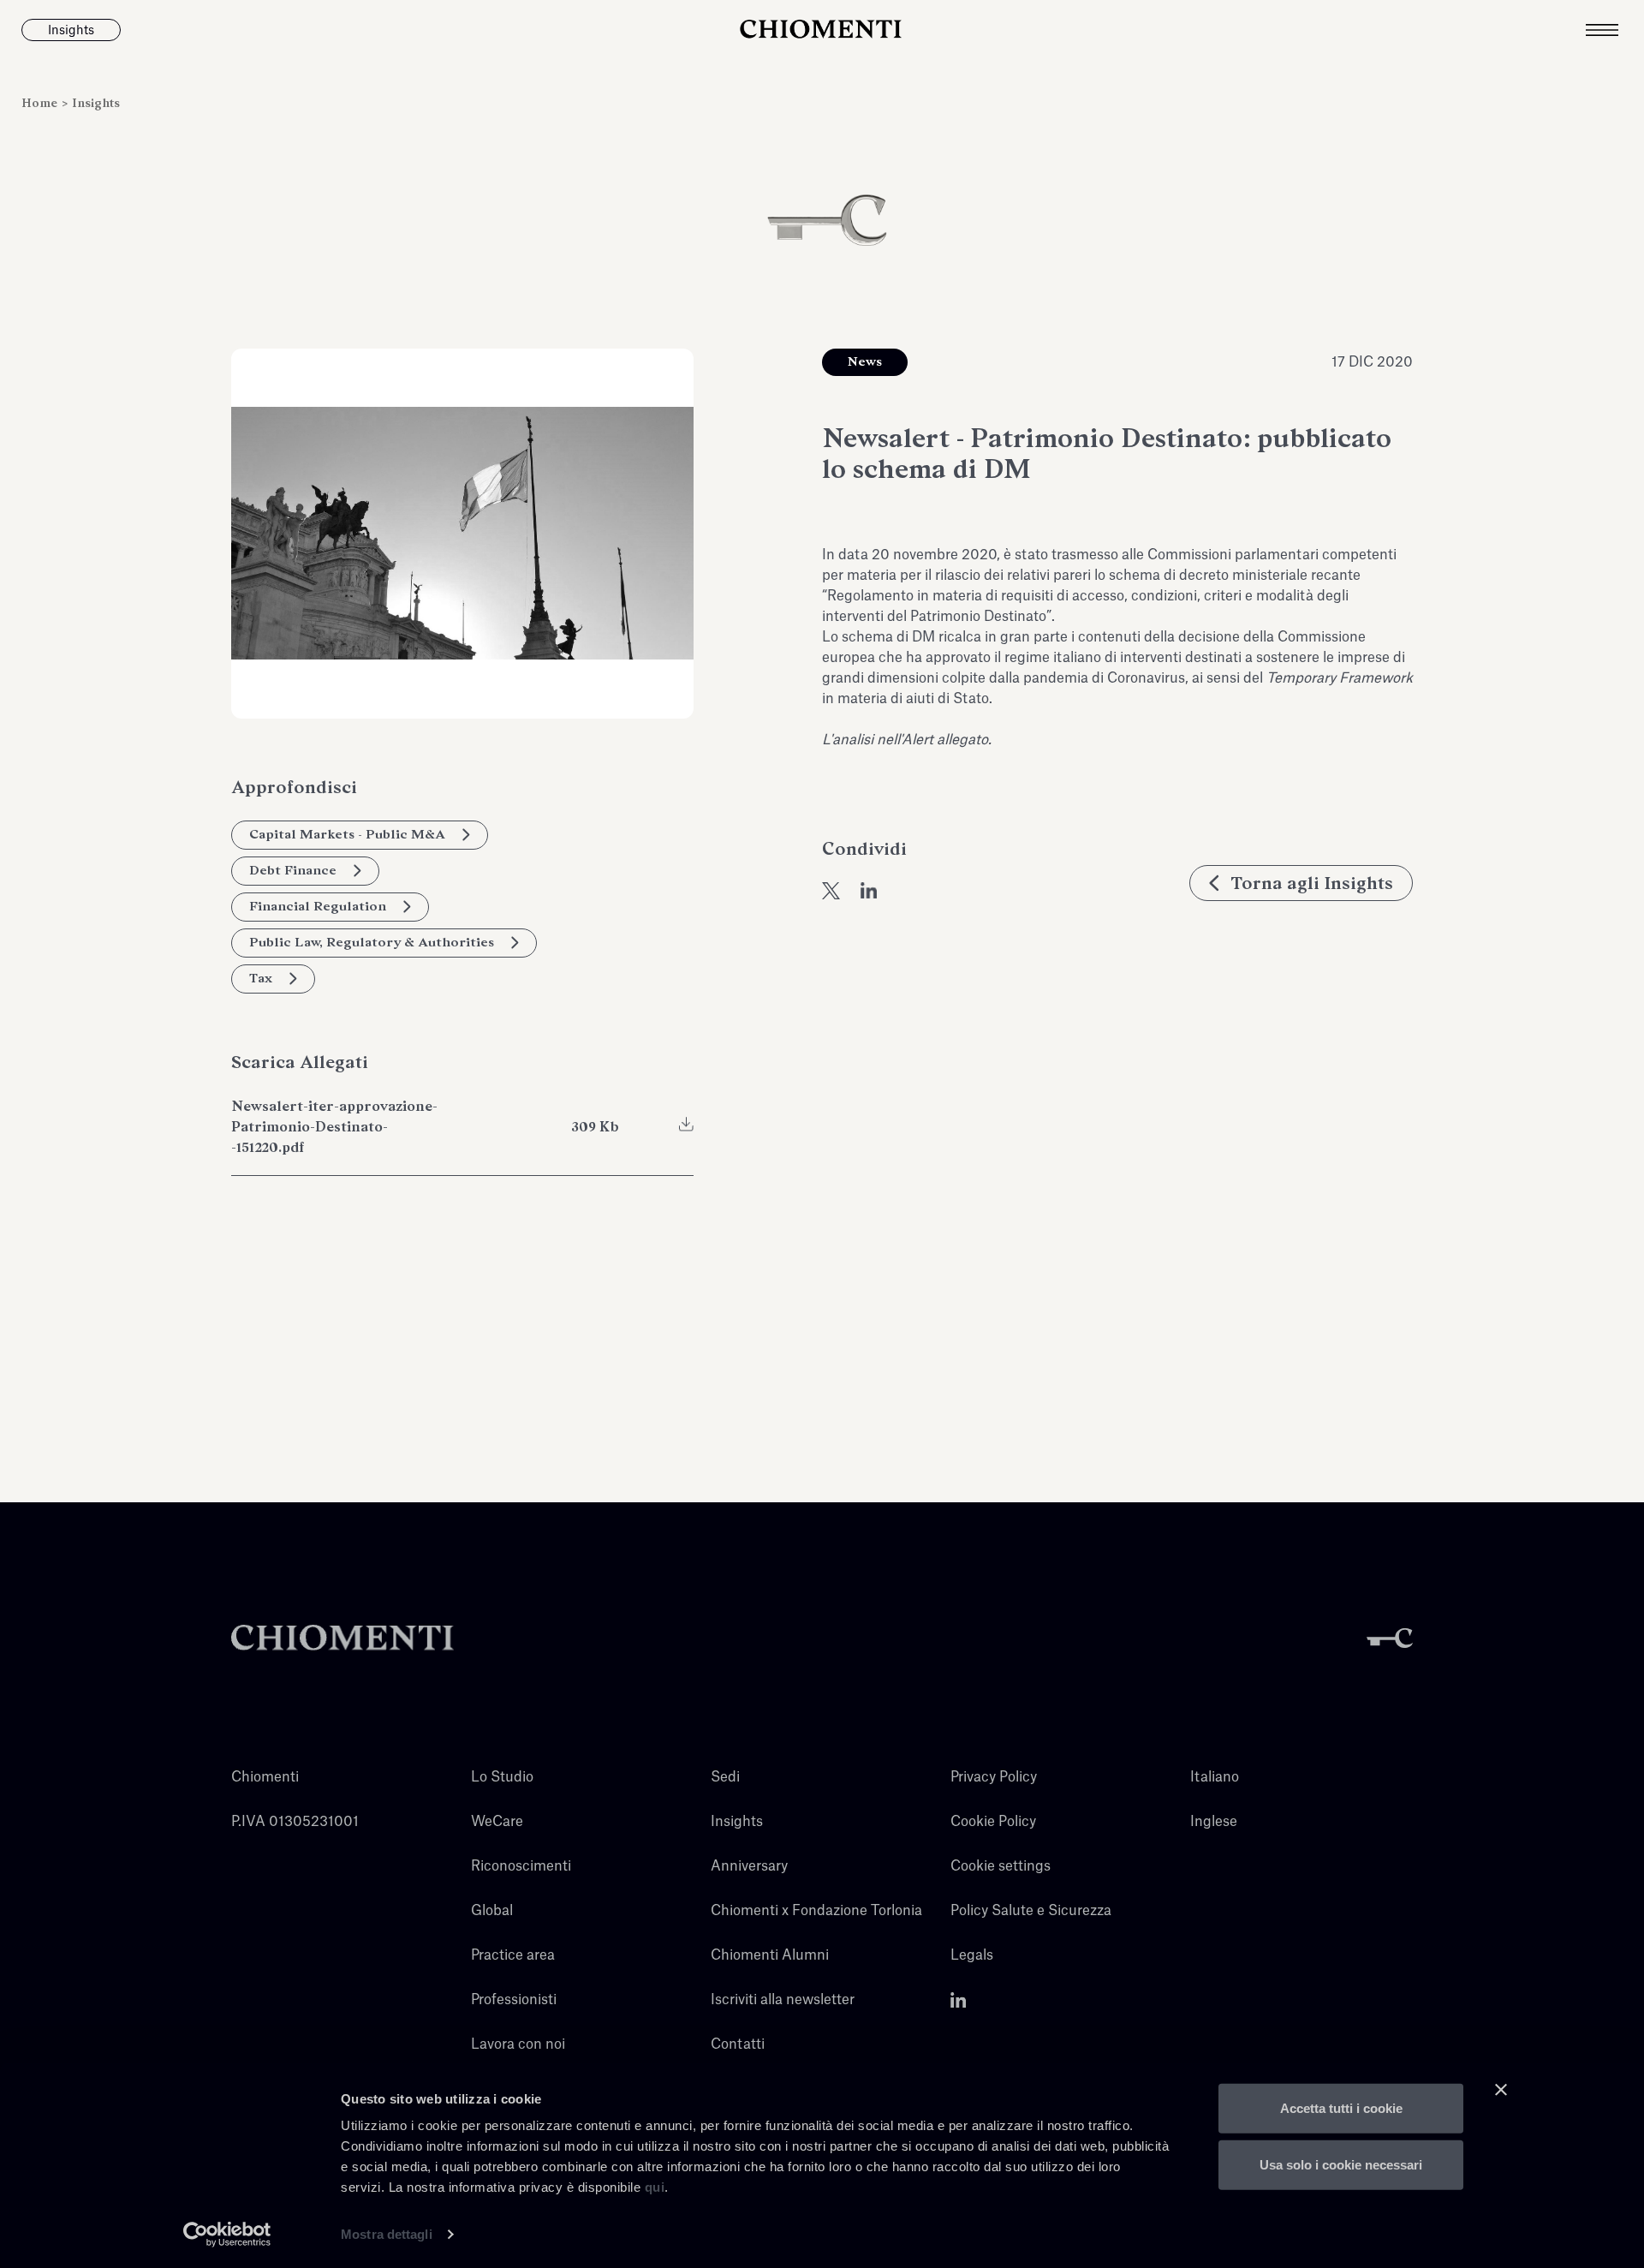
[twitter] (831, 891)
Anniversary (749, 1866)
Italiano (1215, 1777)
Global (492, 1911)
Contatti (738, 2044)
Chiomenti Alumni (770, 1955)
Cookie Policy (993, 1822)
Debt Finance (293, 870)
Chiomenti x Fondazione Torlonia (816, 1911)
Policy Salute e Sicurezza (1031, 1911)
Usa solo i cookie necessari (1341, 2164)
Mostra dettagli (387, 2234)
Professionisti (514, 2000)
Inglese (1214, 1822)
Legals (972, 1955)
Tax (261, 978)
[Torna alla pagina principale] (822, 30)
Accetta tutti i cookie (1341, 2108)
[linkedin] (869, 891)
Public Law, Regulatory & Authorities (372, 942)
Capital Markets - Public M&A (347, 834)
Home (41, 103)
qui (655, 2187)
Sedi (725, 1777)
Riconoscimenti (521, 1866)
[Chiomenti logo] (342, 1638)
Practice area (513, 1955)
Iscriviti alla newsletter (783, 2000)
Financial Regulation (318, 906)
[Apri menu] (1615, 30)
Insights (96, 103)
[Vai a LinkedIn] (959, 2000)
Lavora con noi (518, 2044)
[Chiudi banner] (1501, 2090)
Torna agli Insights (1312, 883)
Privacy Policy (994, 1777)
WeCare (497, 1822)
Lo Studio (502, 1777)
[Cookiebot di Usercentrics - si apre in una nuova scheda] (227, 2235)
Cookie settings (1001, 1866)
